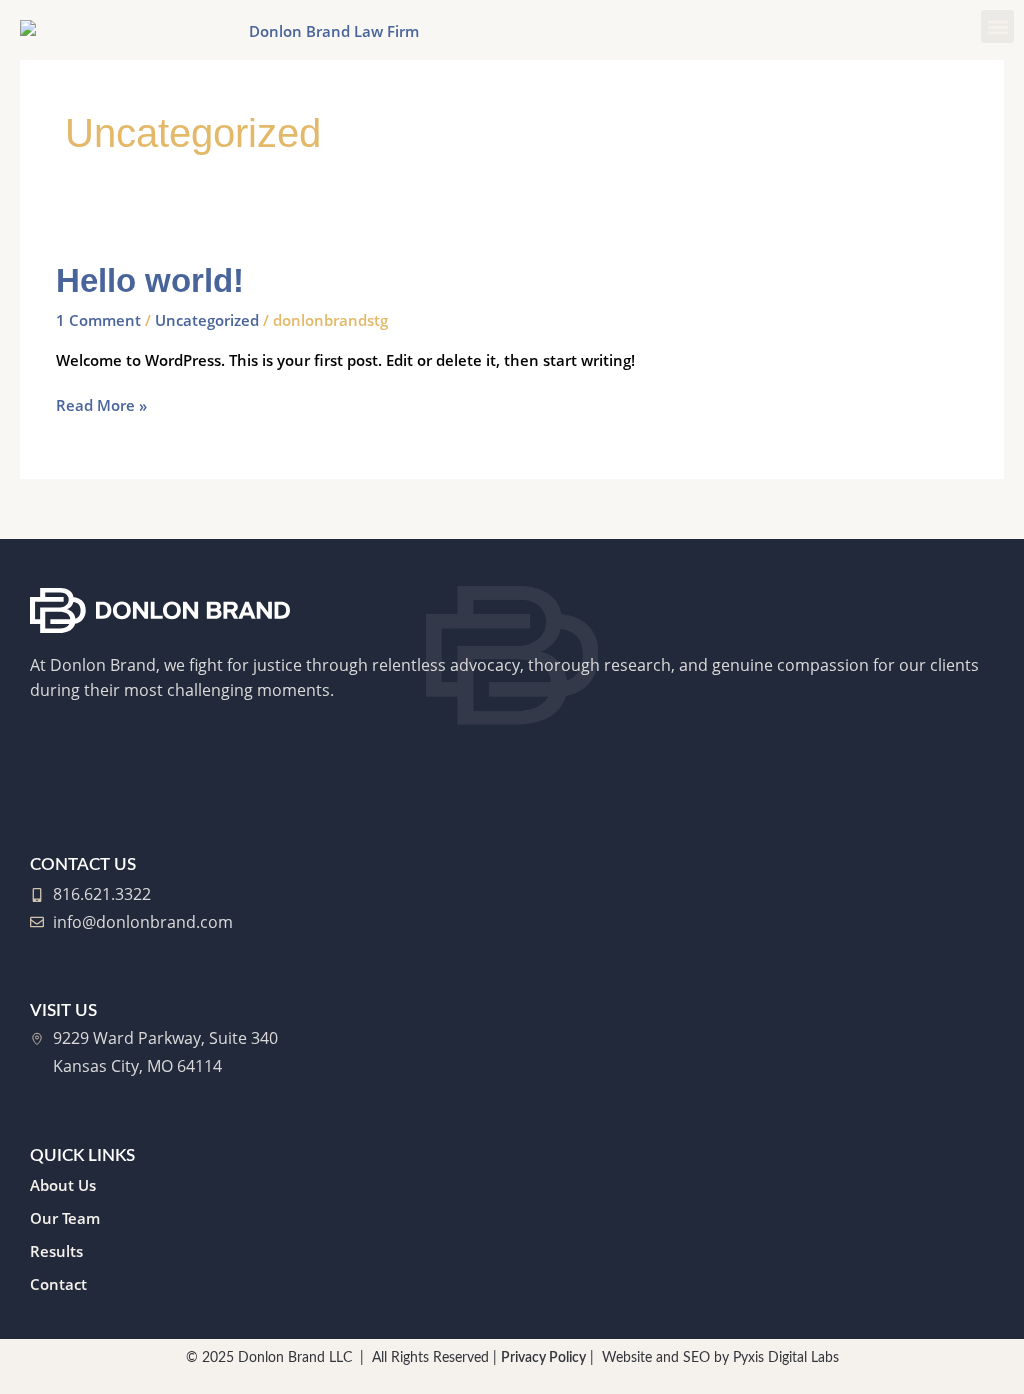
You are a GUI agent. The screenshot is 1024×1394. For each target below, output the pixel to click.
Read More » (101, 404)
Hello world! (150, 280)
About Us (63, 1185)
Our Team (65, 1218)
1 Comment (98, 320)
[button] (997, 26)
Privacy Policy (543, 1358)
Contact (58, 1284)
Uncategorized (207, 320)
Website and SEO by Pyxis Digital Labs (720, 1358)
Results (56, 1251)
